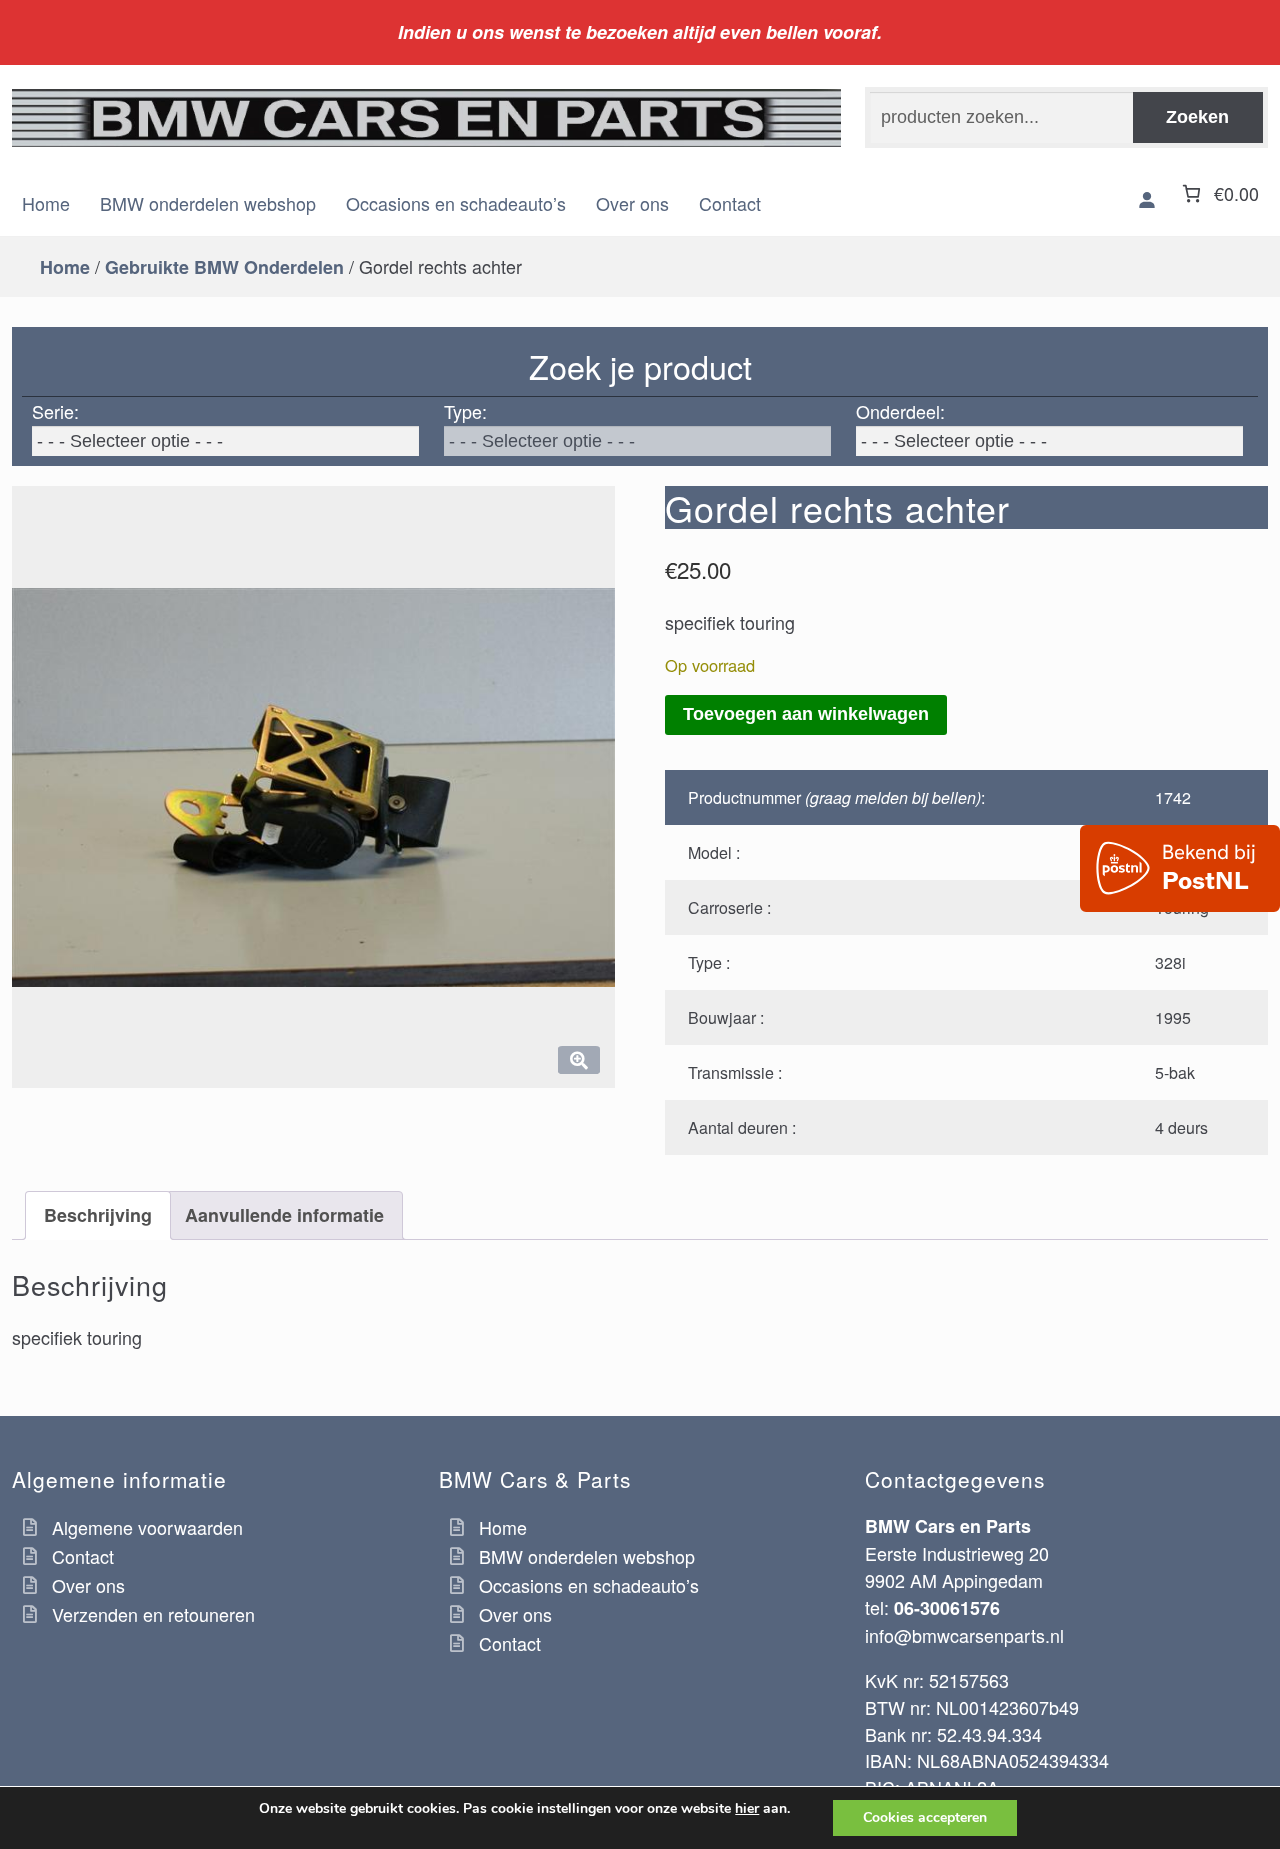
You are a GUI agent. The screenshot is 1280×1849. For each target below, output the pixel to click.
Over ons (632, 203)
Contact (730, 203)
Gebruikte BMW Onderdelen (224, 267)
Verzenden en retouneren (153, 1614)
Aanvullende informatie (284, 1215)
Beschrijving (98, 1215)
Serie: (55, 411)
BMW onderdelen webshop (208, 203)
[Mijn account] (1147, 200)
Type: (465, 411)
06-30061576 (947, 1608)
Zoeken (1197, 117)
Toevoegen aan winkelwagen (806, 714)
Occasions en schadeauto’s (456, 203)
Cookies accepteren (925, 1817)
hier (747, 1809)
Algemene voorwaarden (147, 1527)
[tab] (98, 1215)
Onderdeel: (900, 411)
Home (46, 203)
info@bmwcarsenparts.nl (964, 1635)
